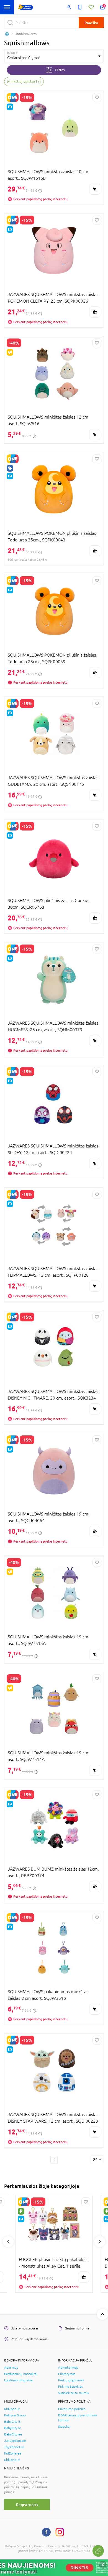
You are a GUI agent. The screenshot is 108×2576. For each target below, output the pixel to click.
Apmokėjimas (68, 2368)
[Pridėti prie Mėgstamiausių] (97, 97)
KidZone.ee (13, 2453)
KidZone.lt (12, 2409)
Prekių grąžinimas (71, 2380)
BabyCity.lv (12, 2428)
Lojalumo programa (18, 2380)
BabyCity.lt (12, 2422)
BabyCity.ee (13, 2434)
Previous (8, 2242)
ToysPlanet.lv (14, 2447)
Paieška (91, 23)
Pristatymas (67, 2374)
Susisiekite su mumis (73, 2393)
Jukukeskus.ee (15, 2441)
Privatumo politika (72, 2409)
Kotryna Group (15, 2415)
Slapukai (64, 2427)
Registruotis (27, 2505)
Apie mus (11, 2368)
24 (95, 2160)
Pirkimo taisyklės (70, 2387)
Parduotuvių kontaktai (21, 2374)
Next (100, 2242)
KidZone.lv (12, 2460)
